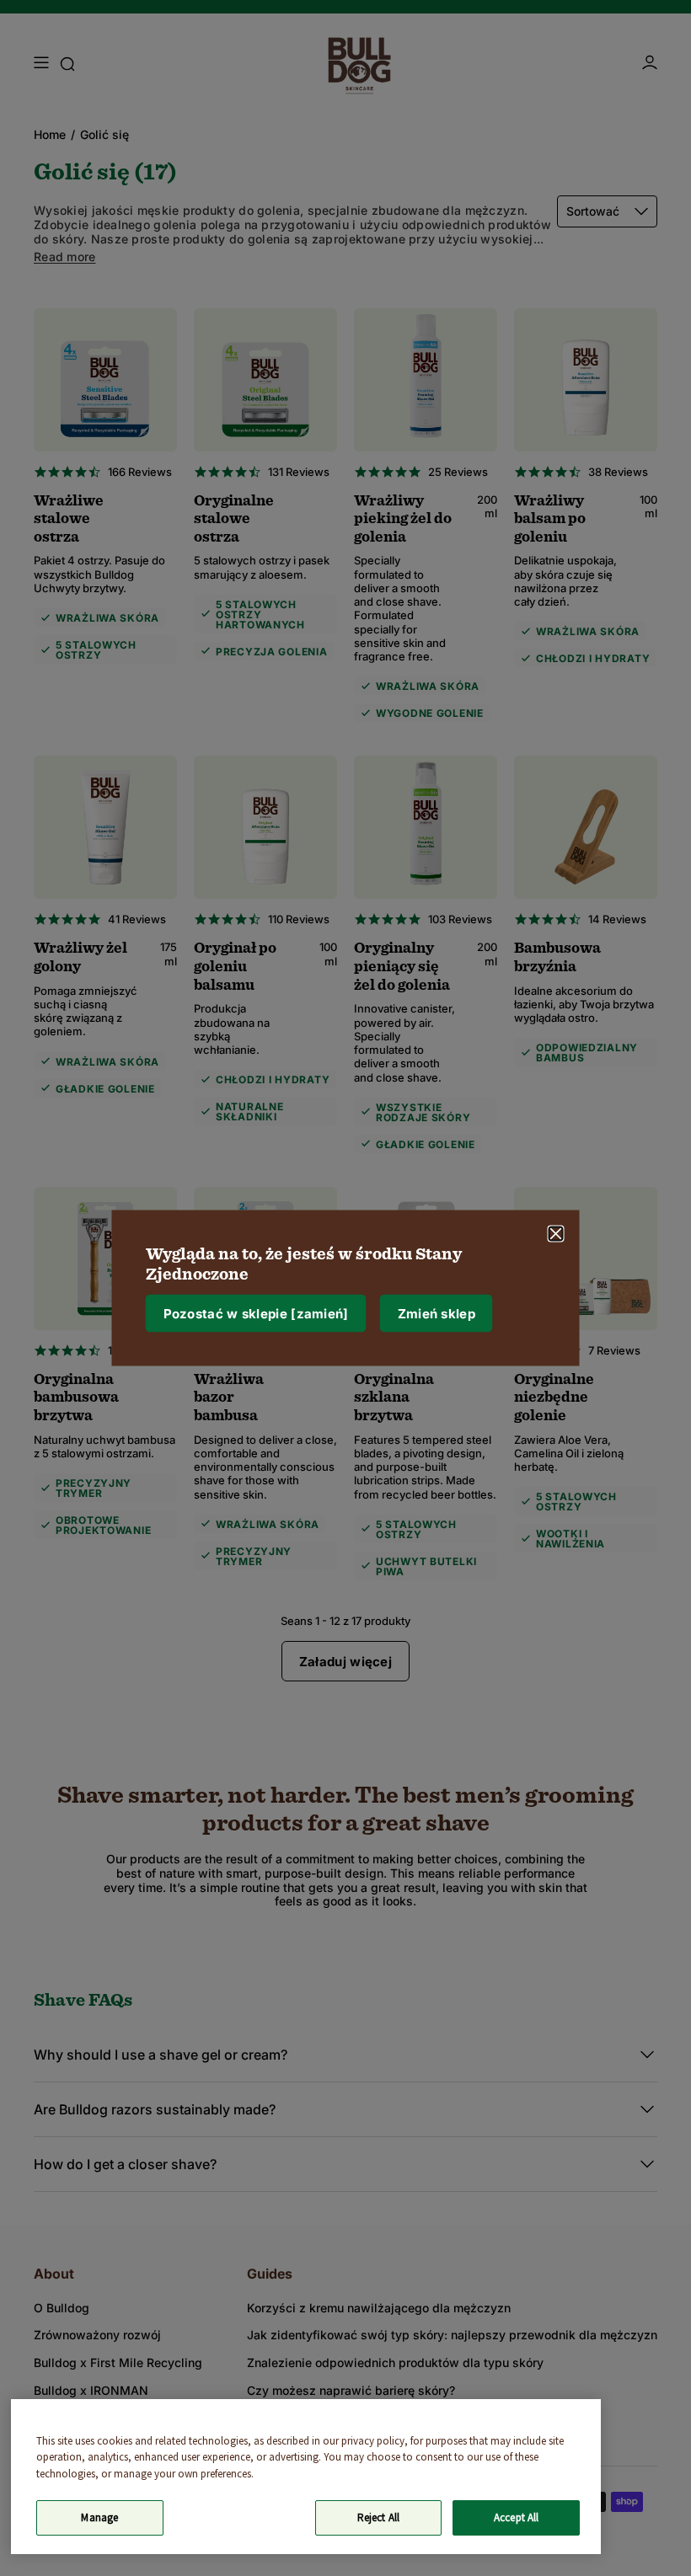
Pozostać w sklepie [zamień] (256, 1313)
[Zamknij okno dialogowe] (556, 1234)
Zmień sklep (437, 1313)
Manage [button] (99, 2517)
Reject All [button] (378, 2517)
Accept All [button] (516, 2517)
